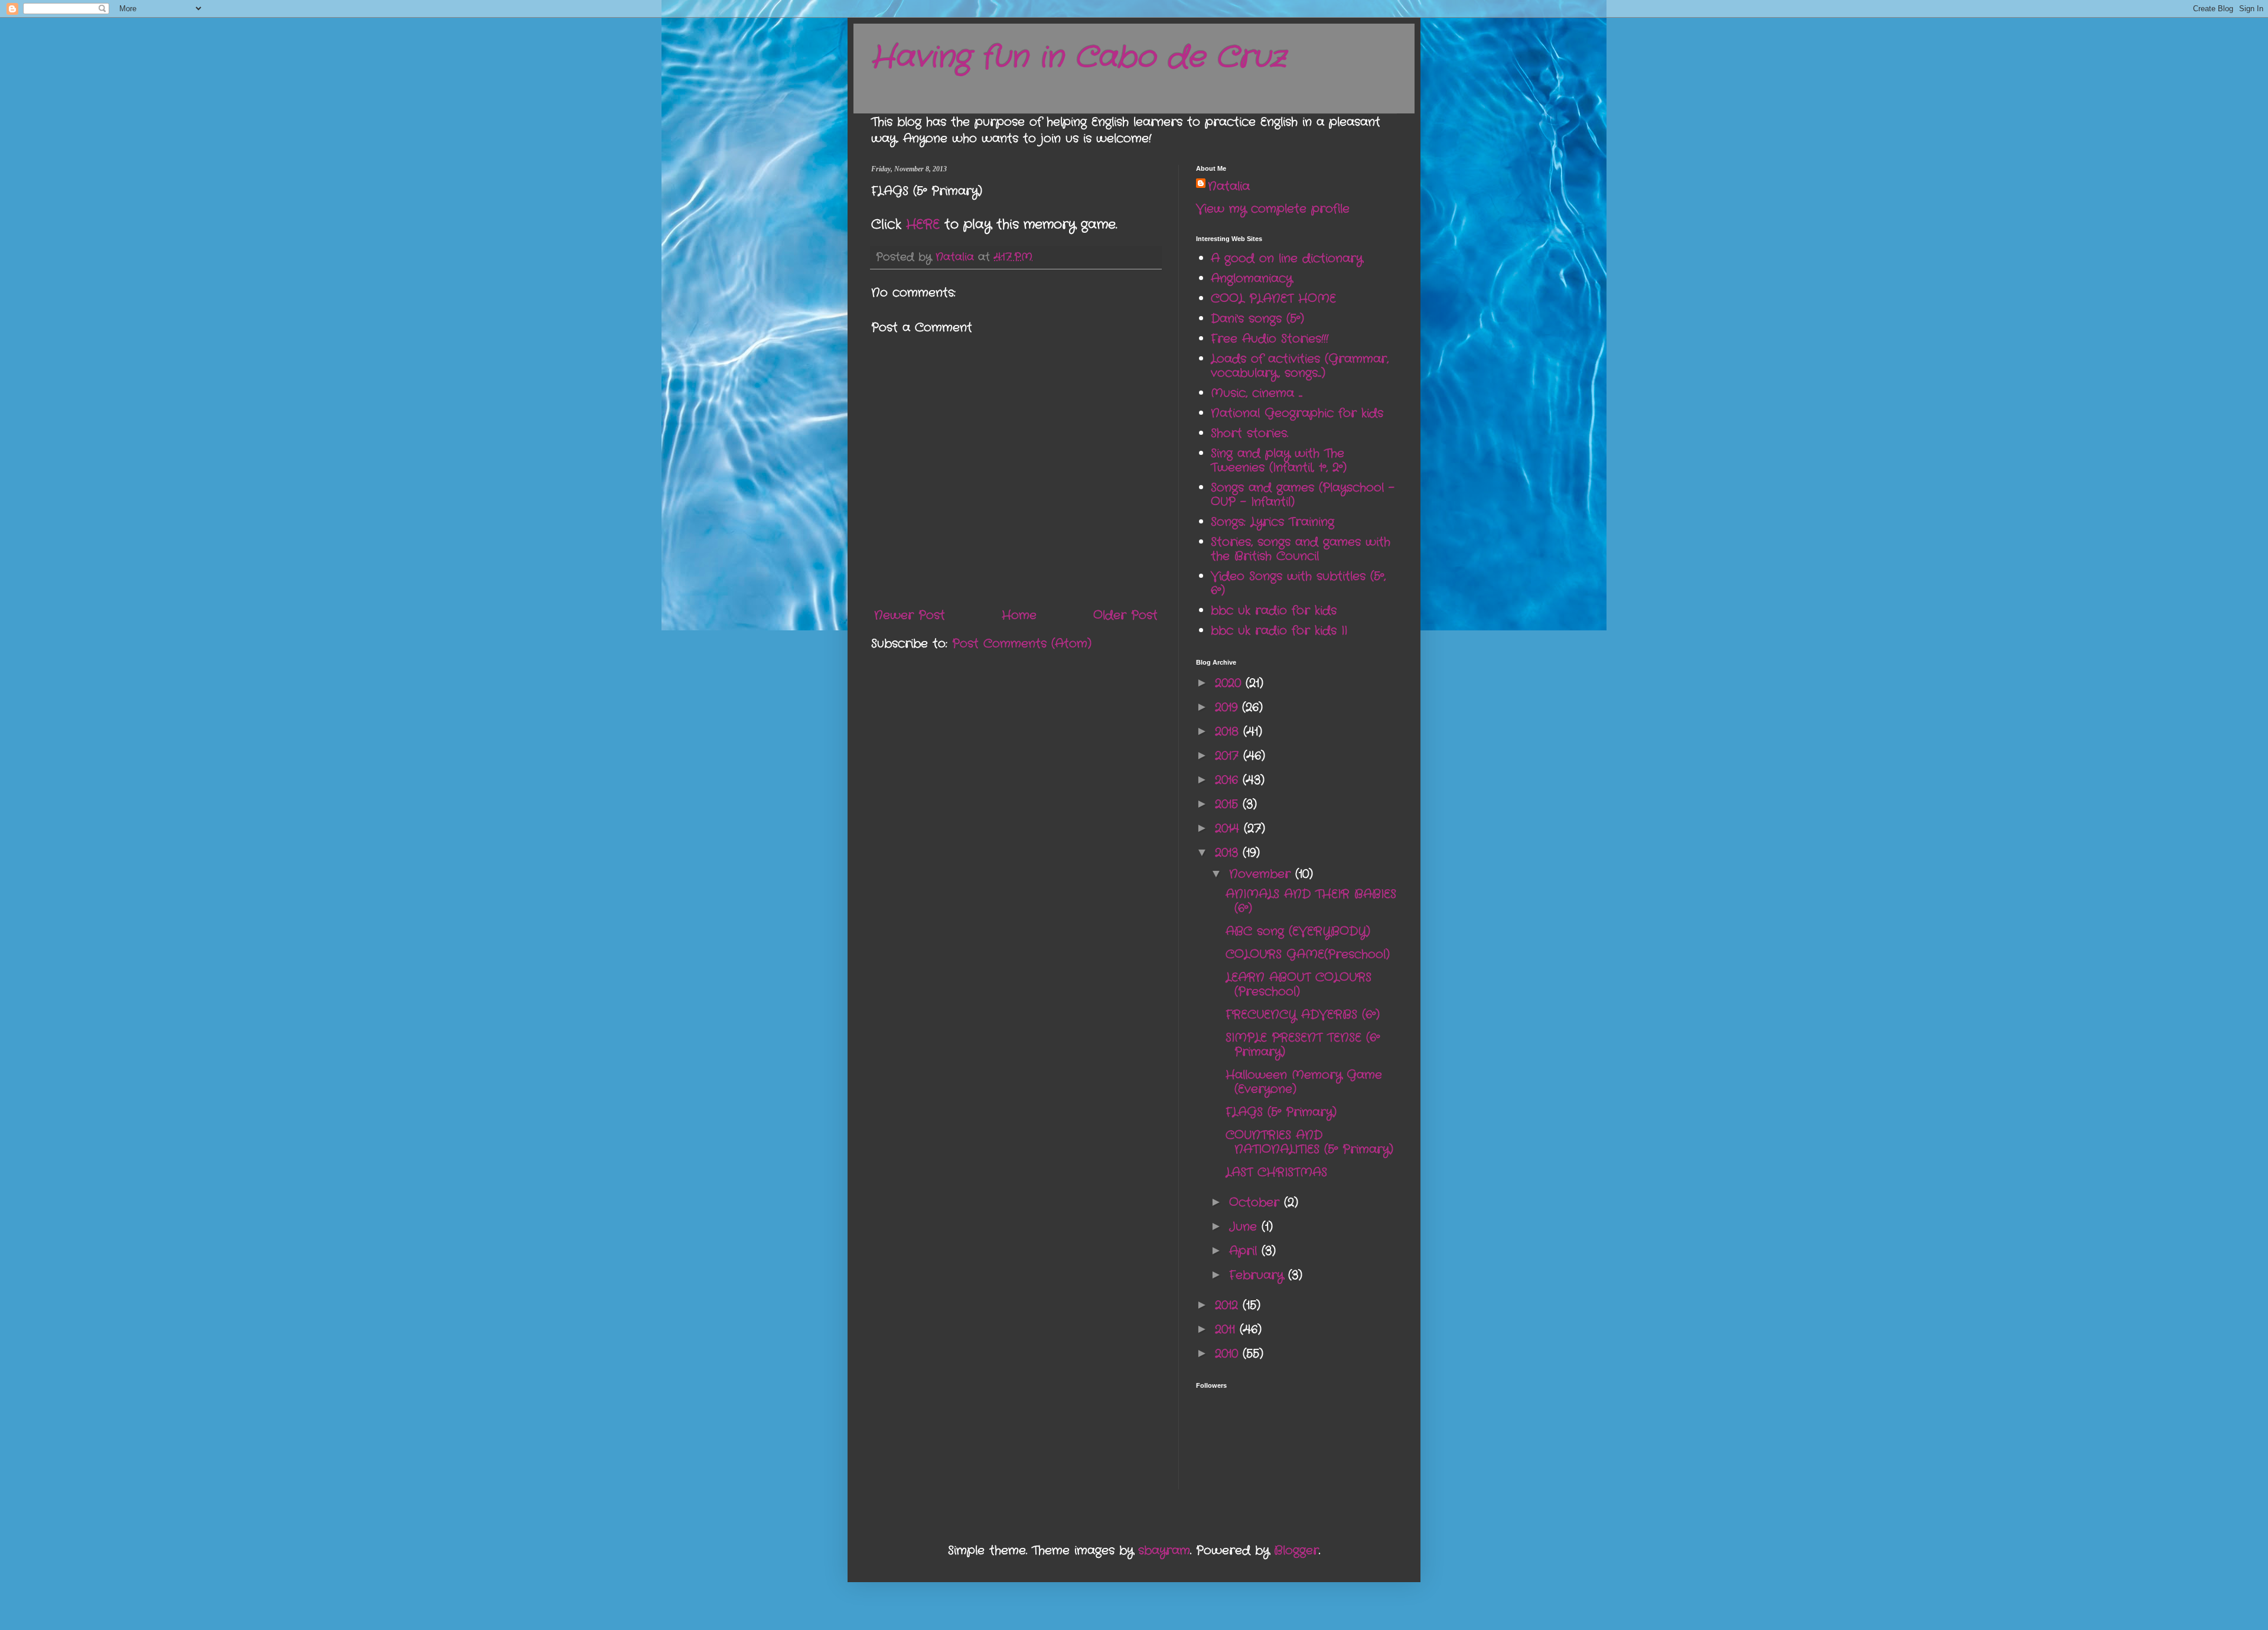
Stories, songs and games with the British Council (1301, 549)
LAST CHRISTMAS (1276, 1172)
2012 (1229, 1305)
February (1259, 1275)
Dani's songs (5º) (1257, 319)
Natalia (1229, 187)
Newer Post (910, 615)
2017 (1229, 756)
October (1257, 1203)
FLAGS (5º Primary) (1281, 1112)
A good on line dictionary (1287, 258)
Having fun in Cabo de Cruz (1078, 58)
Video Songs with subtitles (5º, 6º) (1298, 583)
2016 (1229, 780)
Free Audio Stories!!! (1270, 339)
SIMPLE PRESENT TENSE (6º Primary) (1303, 1045)
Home (1019, 615)
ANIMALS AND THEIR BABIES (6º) (1311, 901)
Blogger (1296, 1551)
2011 (1227, 1330)
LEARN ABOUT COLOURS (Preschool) (1298, 985)
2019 (1228, 707)
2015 (1229, 804)
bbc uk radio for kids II (1279, 631)
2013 (1229, 853)
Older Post (1125, 615)
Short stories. (1249, 433)
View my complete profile (1273, 209)
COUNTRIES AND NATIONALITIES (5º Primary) (1309, 1142)
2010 (1229, 1354)
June (1245, 1227)
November (1262, 874)
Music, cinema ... (1257, 393)
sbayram (1164, 1551)
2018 (1229, 732)
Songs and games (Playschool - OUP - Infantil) (1303, 495)
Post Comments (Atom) (1022, 644)
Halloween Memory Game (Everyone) (1304, 1082)
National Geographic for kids (1297, 413)
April (1245, 1251)
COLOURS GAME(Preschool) (1308, 954)
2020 (1230, 683)
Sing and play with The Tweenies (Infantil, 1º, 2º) (1279, 461)
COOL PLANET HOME (1273, 299)
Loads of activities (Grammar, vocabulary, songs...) (1300, 366)
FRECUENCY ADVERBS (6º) (1303, 1015)
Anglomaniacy (1252, 279)
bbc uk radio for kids (1274, 611)
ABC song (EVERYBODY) (1298, 931)
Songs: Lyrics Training (1273, 522)
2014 (1229, 829)
